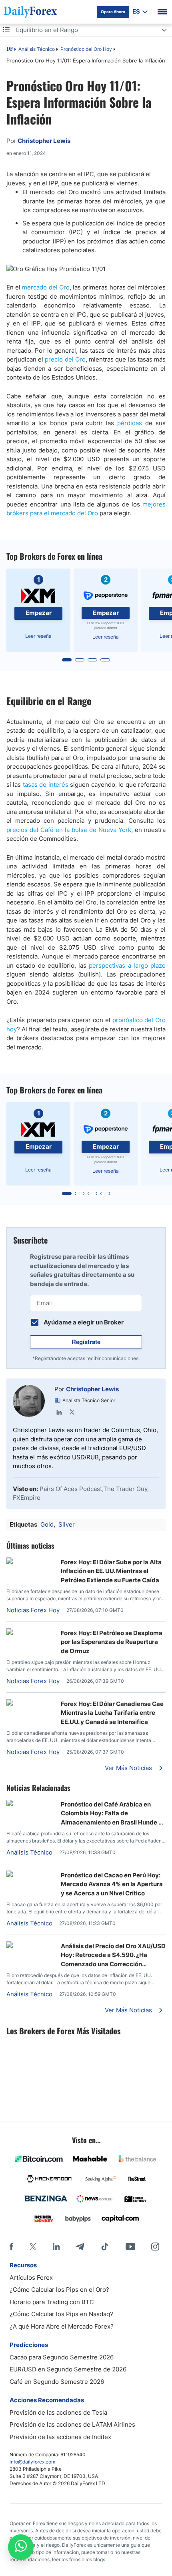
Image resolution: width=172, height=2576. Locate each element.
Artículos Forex (31, 2278)
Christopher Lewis (92, 1389)
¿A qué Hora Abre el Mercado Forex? (62, 2326)
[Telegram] (80, 2246)
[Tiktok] (105, 2246)
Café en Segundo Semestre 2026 (57, 2382)
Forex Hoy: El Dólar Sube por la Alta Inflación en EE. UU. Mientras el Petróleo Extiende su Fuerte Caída (111, 1571)
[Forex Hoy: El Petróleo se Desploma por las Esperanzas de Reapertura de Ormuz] (30, 1633)
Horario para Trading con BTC (52, 2302)
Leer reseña (38, 636)
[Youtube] (130, 2246)
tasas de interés (46, 785)
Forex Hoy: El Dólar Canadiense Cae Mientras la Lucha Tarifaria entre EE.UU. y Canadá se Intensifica (112, 1713)
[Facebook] (11, 2246)
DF (10, 50)
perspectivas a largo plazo (127, 965)
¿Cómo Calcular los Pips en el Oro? (59, 2290)
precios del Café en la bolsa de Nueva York (69, 830)
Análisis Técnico (37, 49)
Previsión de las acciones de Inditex (60, 2437)
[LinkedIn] (59, 1412)
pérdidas (130, 423)
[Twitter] (72, 1412)
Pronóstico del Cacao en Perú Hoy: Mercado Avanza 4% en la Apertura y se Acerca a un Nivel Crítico (112, 1884)
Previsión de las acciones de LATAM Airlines (72, 2424)
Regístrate (86, 1342)
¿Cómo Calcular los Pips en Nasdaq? (61, 2314)
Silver (67, 1524)
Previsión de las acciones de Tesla (58, 2412)
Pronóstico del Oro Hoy (86, 49)
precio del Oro (65, 359)
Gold (47, 1524)
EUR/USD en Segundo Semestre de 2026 (68, 2369)
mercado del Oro (46, 287)
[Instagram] (155, 2246)
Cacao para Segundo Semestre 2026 (62, 2357)
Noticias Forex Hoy (33, 1610)
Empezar (39, 613)
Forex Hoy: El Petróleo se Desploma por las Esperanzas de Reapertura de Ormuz (112, 1642)
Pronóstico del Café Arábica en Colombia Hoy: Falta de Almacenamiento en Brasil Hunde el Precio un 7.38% (112, 1814)
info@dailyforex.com (32, 2462)
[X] (33, 2246)
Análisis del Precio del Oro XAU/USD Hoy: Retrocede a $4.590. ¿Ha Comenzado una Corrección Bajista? (113, 1955)
